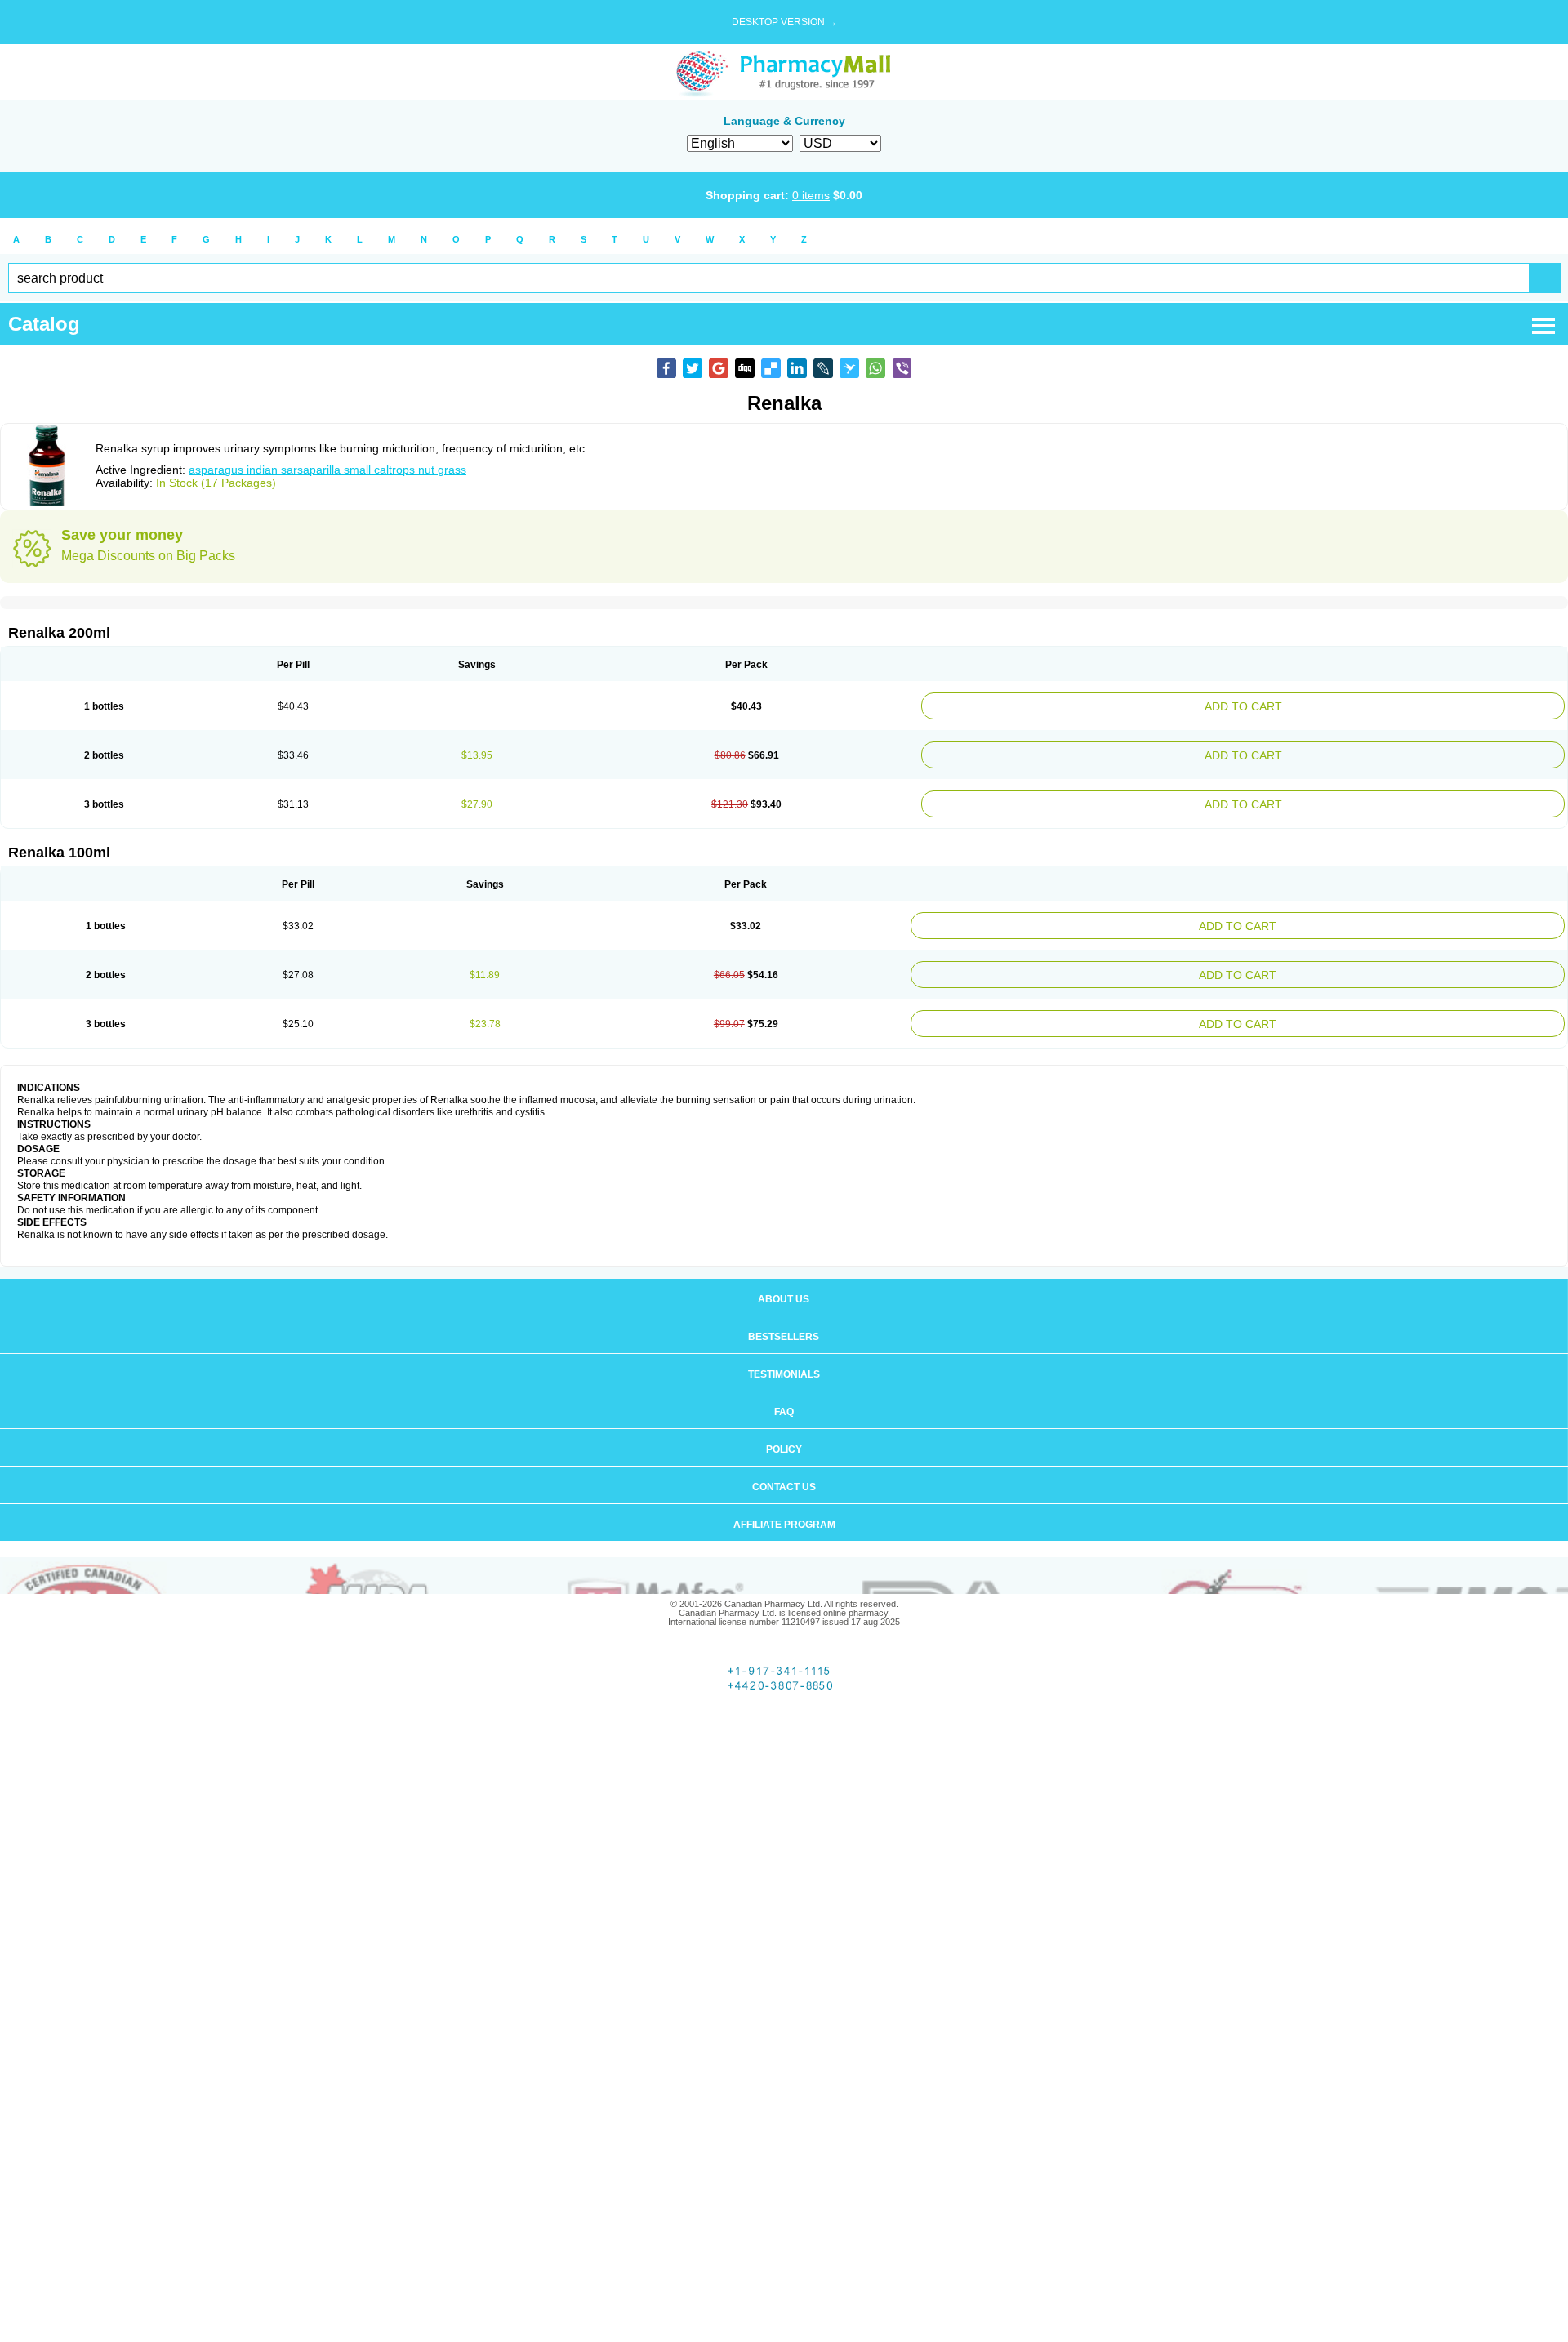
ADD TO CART (1353, 704)
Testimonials (784, 1355)
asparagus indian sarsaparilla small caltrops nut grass (327, 470)
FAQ (784, 1392)
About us (784, 1280)
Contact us (784, 1467)
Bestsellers (784, 1317)
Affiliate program (784, 1505)
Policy (784, 1430)
